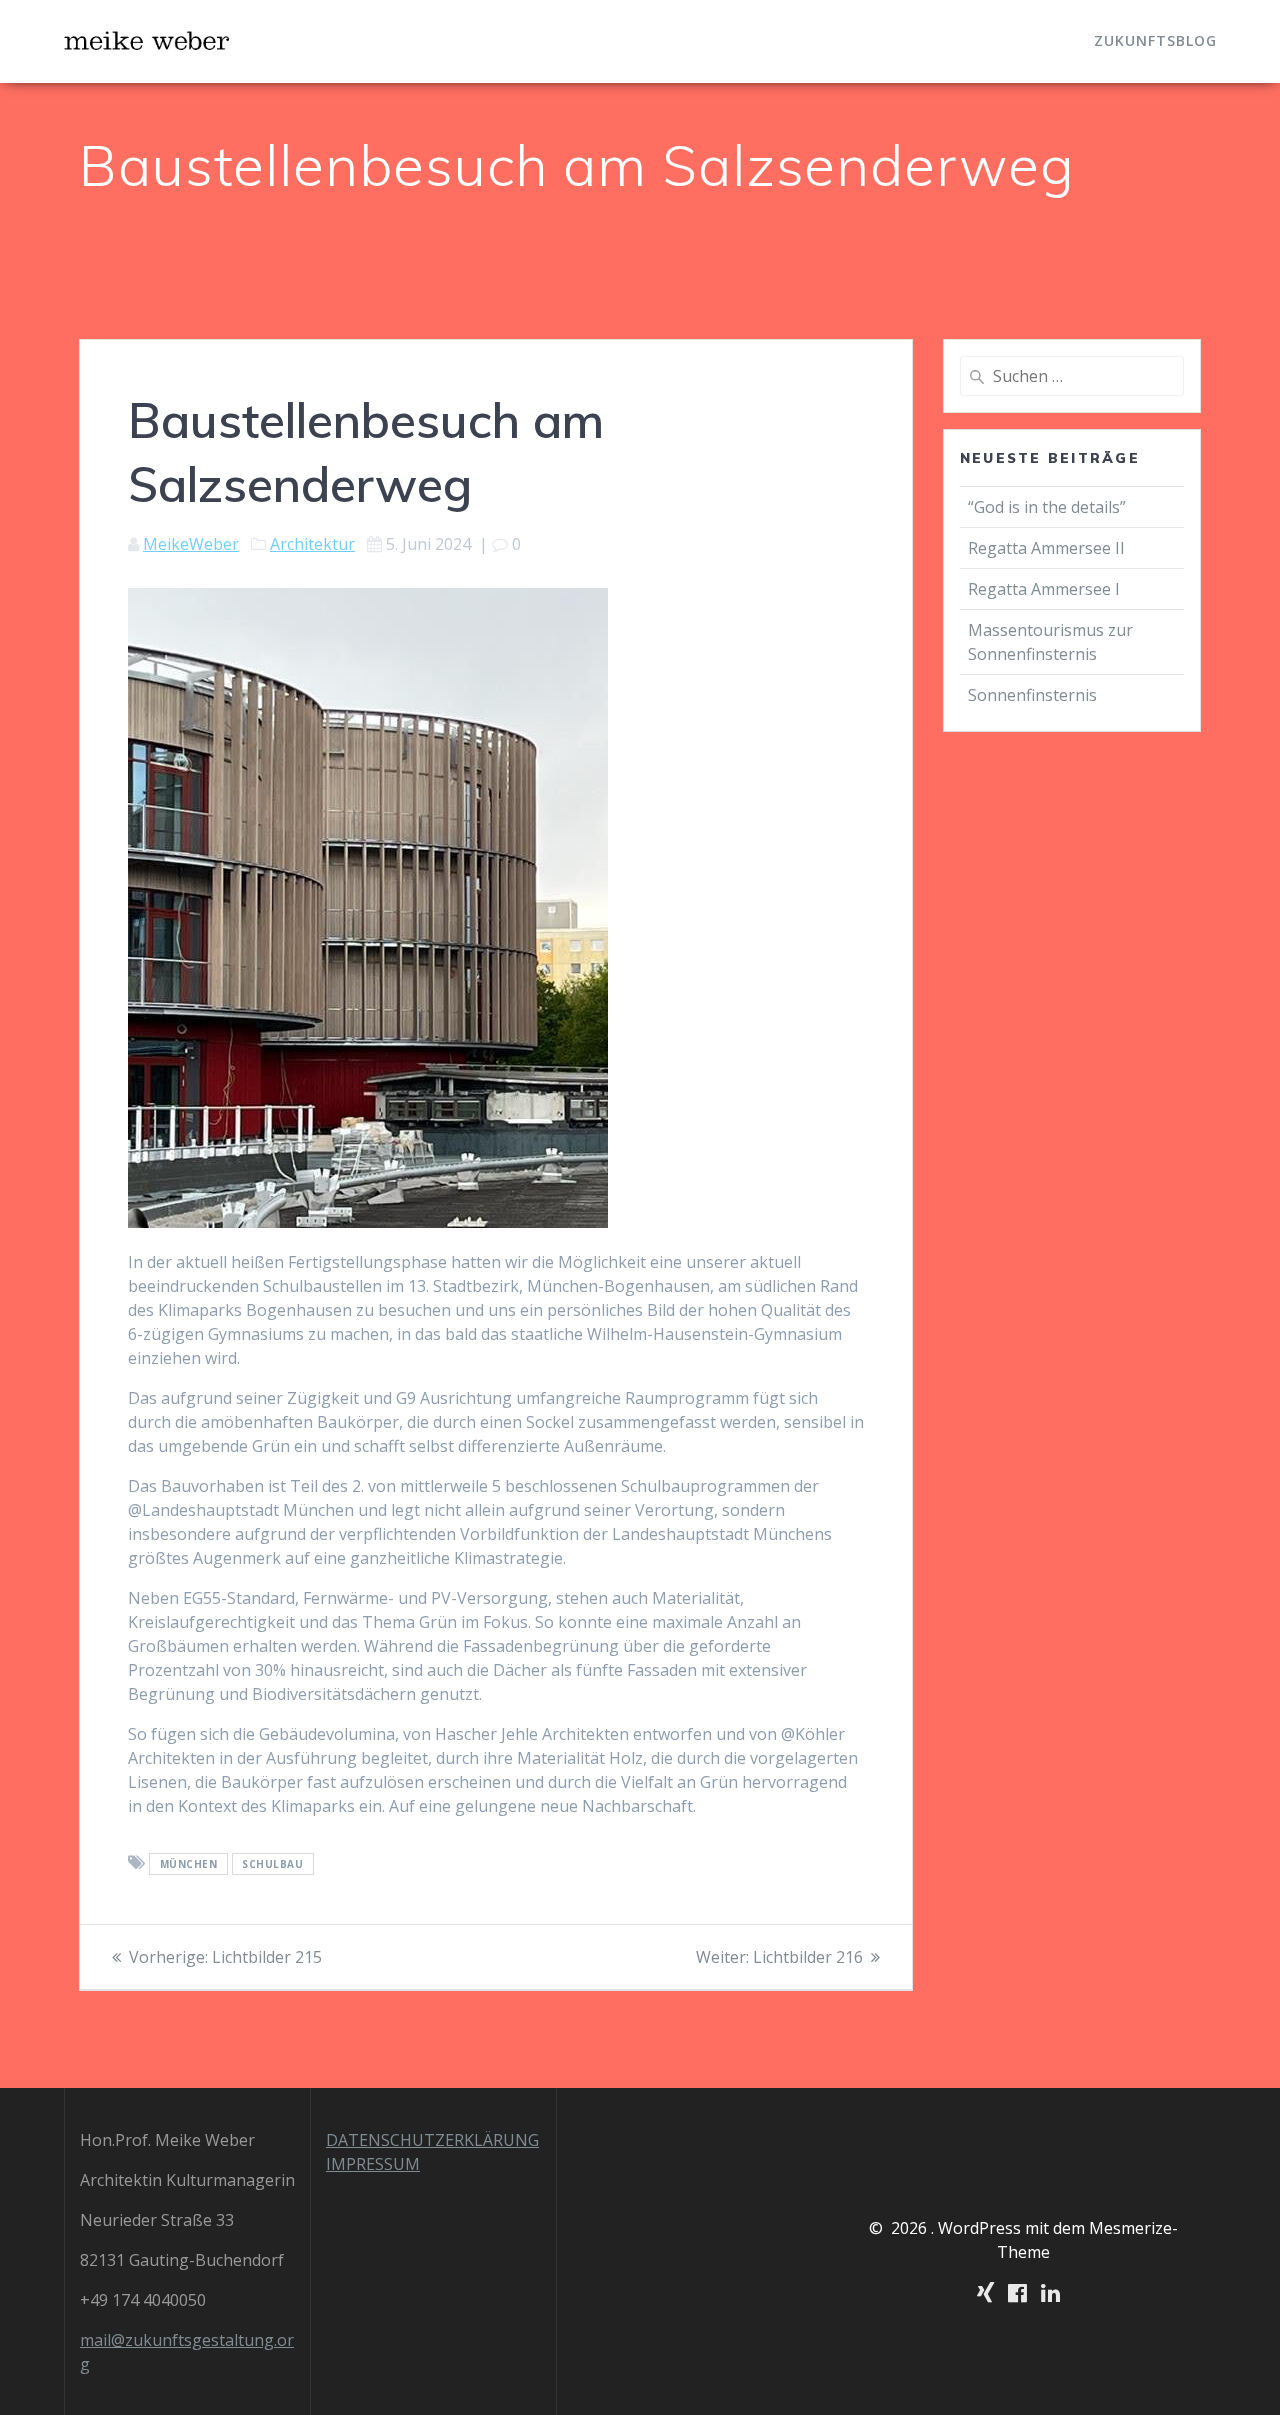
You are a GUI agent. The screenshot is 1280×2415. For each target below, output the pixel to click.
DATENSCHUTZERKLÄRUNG (432, 2140)
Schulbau (272, 1864)
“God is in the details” (1049, 507)
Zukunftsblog (1155, 40)
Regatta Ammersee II (1046, 548)
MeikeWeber (191, 544)
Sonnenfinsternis (1032, 695)
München (189, 1864)
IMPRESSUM (373, 2164)
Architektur (312, 544)
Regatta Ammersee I (1044, 589)
